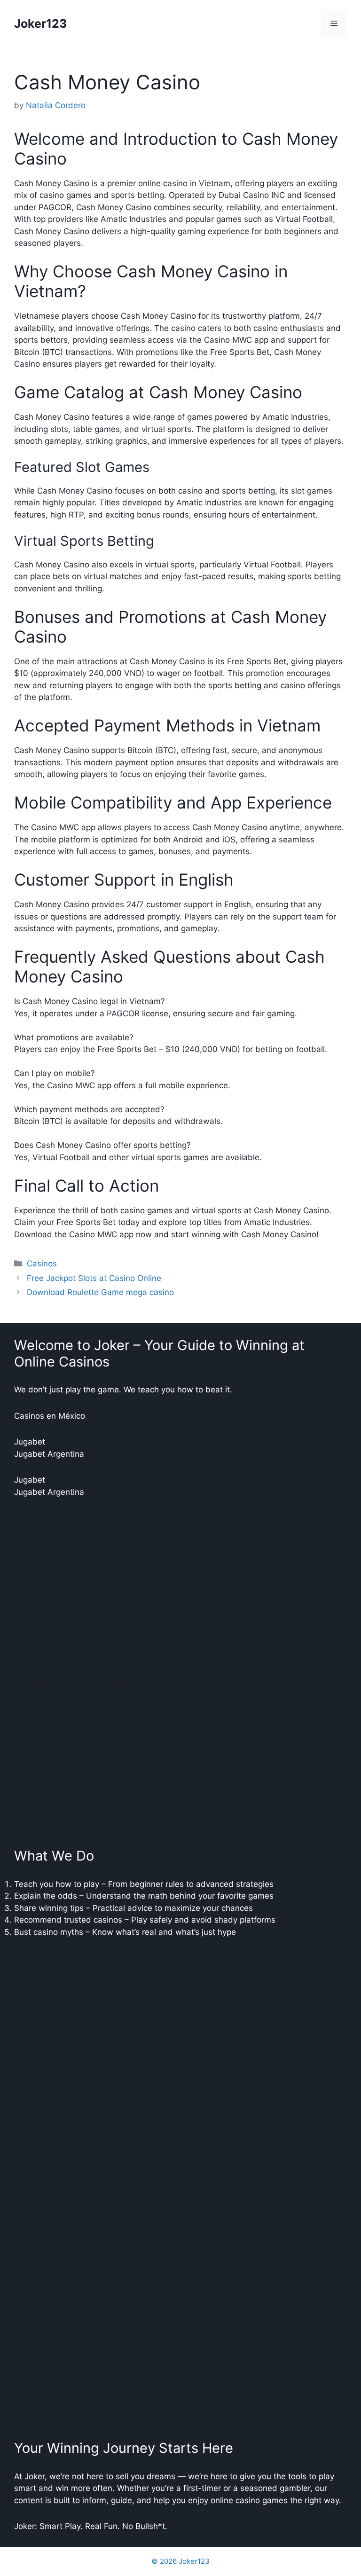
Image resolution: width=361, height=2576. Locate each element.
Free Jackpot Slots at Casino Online (94, 1278)
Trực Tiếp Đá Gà (45, 1670)
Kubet (25, 1518)
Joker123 (40, 24)
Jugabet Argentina (49, 1454)
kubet (25, 2141)
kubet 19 (31, 2010)
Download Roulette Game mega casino (100, 1292)
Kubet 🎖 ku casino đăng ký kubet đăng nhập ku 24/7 (113, 1530)
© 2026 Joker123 (180, 2561)
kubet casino (38, 2165)
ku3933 (29, 2114)
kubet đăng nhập (46, 1822)
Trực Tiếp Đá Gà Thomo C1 (65, 1682)
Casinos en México (50, 1416)
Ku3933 (29, 1746)
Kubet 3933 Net (45, 1784)
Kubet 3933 (37, 1797)
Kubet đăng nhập (47, 1720)
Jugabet (30, 1442)
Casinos (42, 1264)
